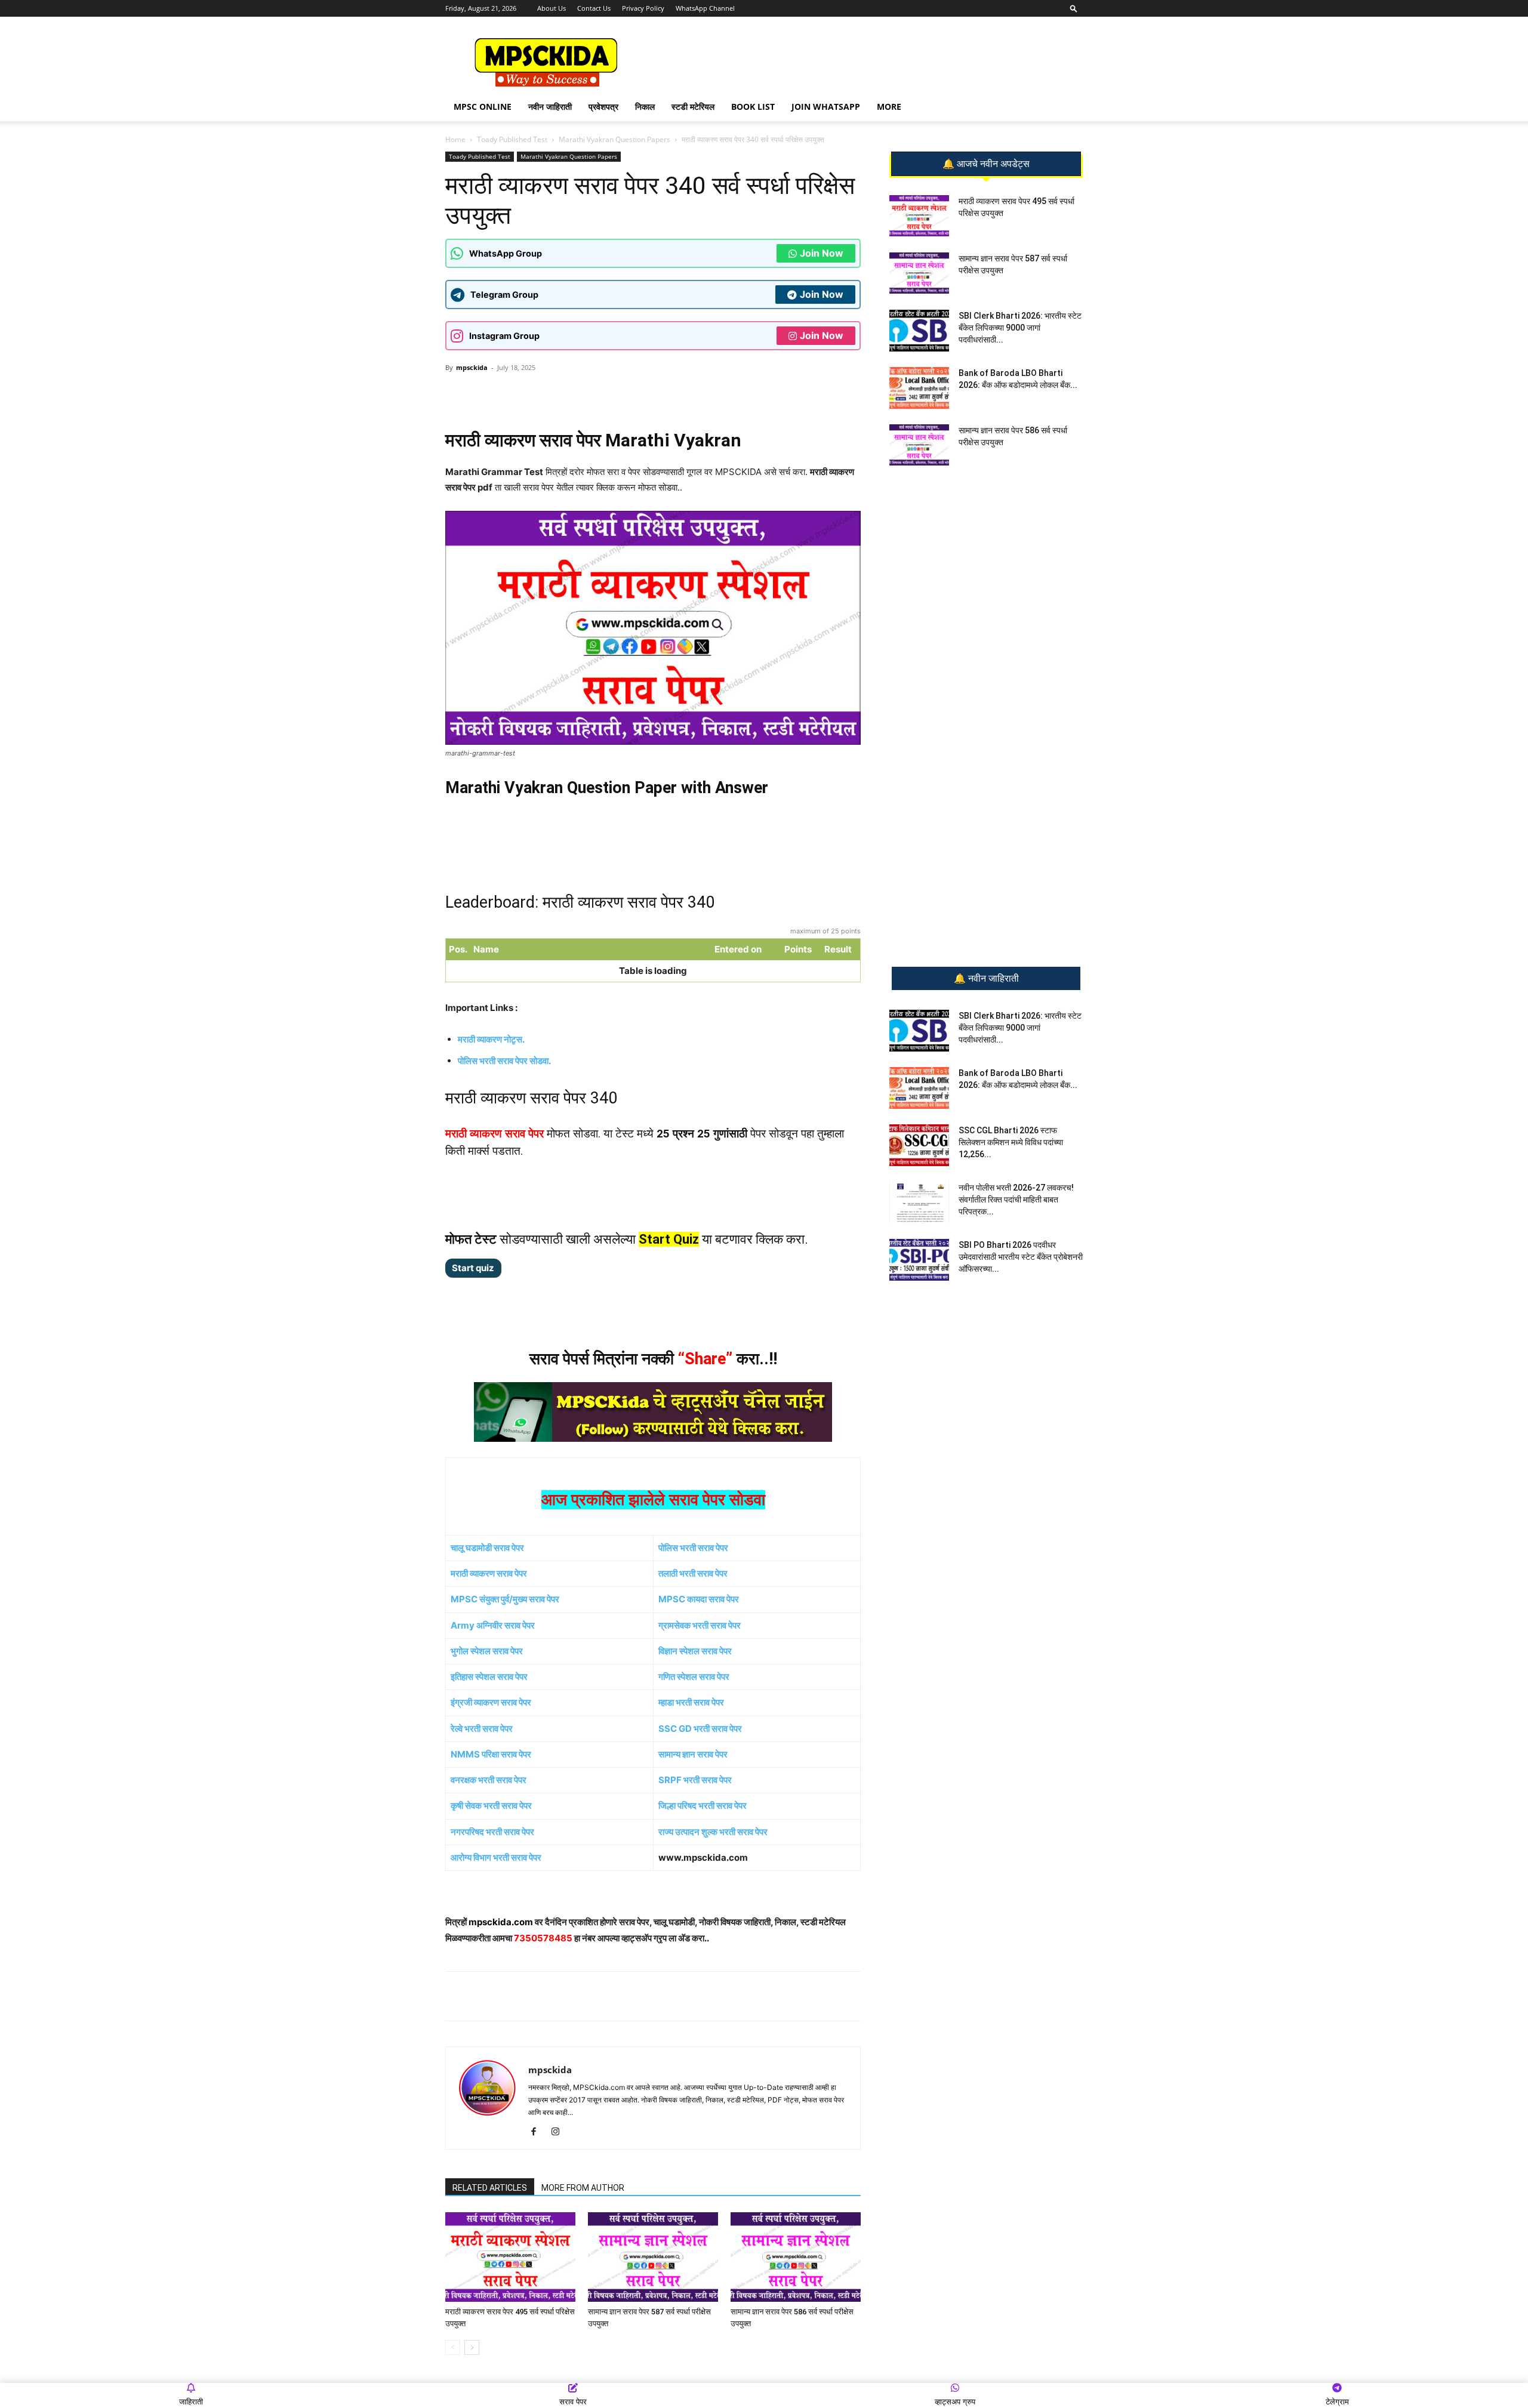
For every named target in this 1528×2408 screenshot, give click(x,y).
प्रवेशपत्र (603, 107)
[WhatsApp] (529, 394)
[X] (612, 394)
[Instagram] (560, 2132)
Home (455, 139)
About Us (552, 8)
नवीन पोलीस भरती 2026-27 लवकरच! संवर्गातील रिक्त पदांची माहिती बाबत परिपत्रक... (1016, 1200)
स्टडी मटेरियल (693, 107)
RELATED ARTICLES (490, 2188)
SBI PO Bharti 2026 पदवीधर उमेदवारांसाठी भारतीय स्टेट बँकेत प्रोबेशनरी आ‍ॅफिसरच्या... (1021, 1257)
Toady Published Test (512, 139)
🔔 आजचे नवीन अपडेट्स (986, 164)
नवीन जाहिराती (550, 107)
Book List (753, 107)
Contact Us (594, 8)
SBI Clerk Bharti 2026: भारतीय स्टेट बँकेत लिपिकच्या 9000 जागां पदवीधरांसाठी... (1020, 328)
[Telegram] (557, 394)
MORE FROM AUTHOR (583, 2188)
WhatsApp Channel (705, 8)
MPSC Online (483, 107)
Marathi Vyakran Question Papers (614, 139)
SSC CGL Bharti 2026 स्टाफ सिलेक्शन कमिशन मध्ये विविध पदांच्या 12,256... (1011, 1142)
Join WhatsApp (826, 107)
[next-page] (472, 2347)
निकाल (645, 107)
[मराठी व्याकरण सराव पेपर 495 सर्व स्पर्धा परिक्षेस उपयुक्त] (510, 2257)
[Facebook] (584, 394)
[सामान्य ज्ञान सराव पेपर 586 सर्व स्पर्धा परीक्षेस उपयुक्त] (796, 2257)
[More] (640, 394)
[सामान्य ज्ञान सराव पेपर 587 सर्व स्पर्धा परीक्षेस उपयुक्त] (653, 2257)
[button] (1074, 8)
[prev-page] (453, 2347)
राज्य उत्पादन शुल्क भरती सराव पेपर (713, 1832)
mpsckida (472, 367)
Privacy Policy (643, 8)
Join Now (822, 253)
